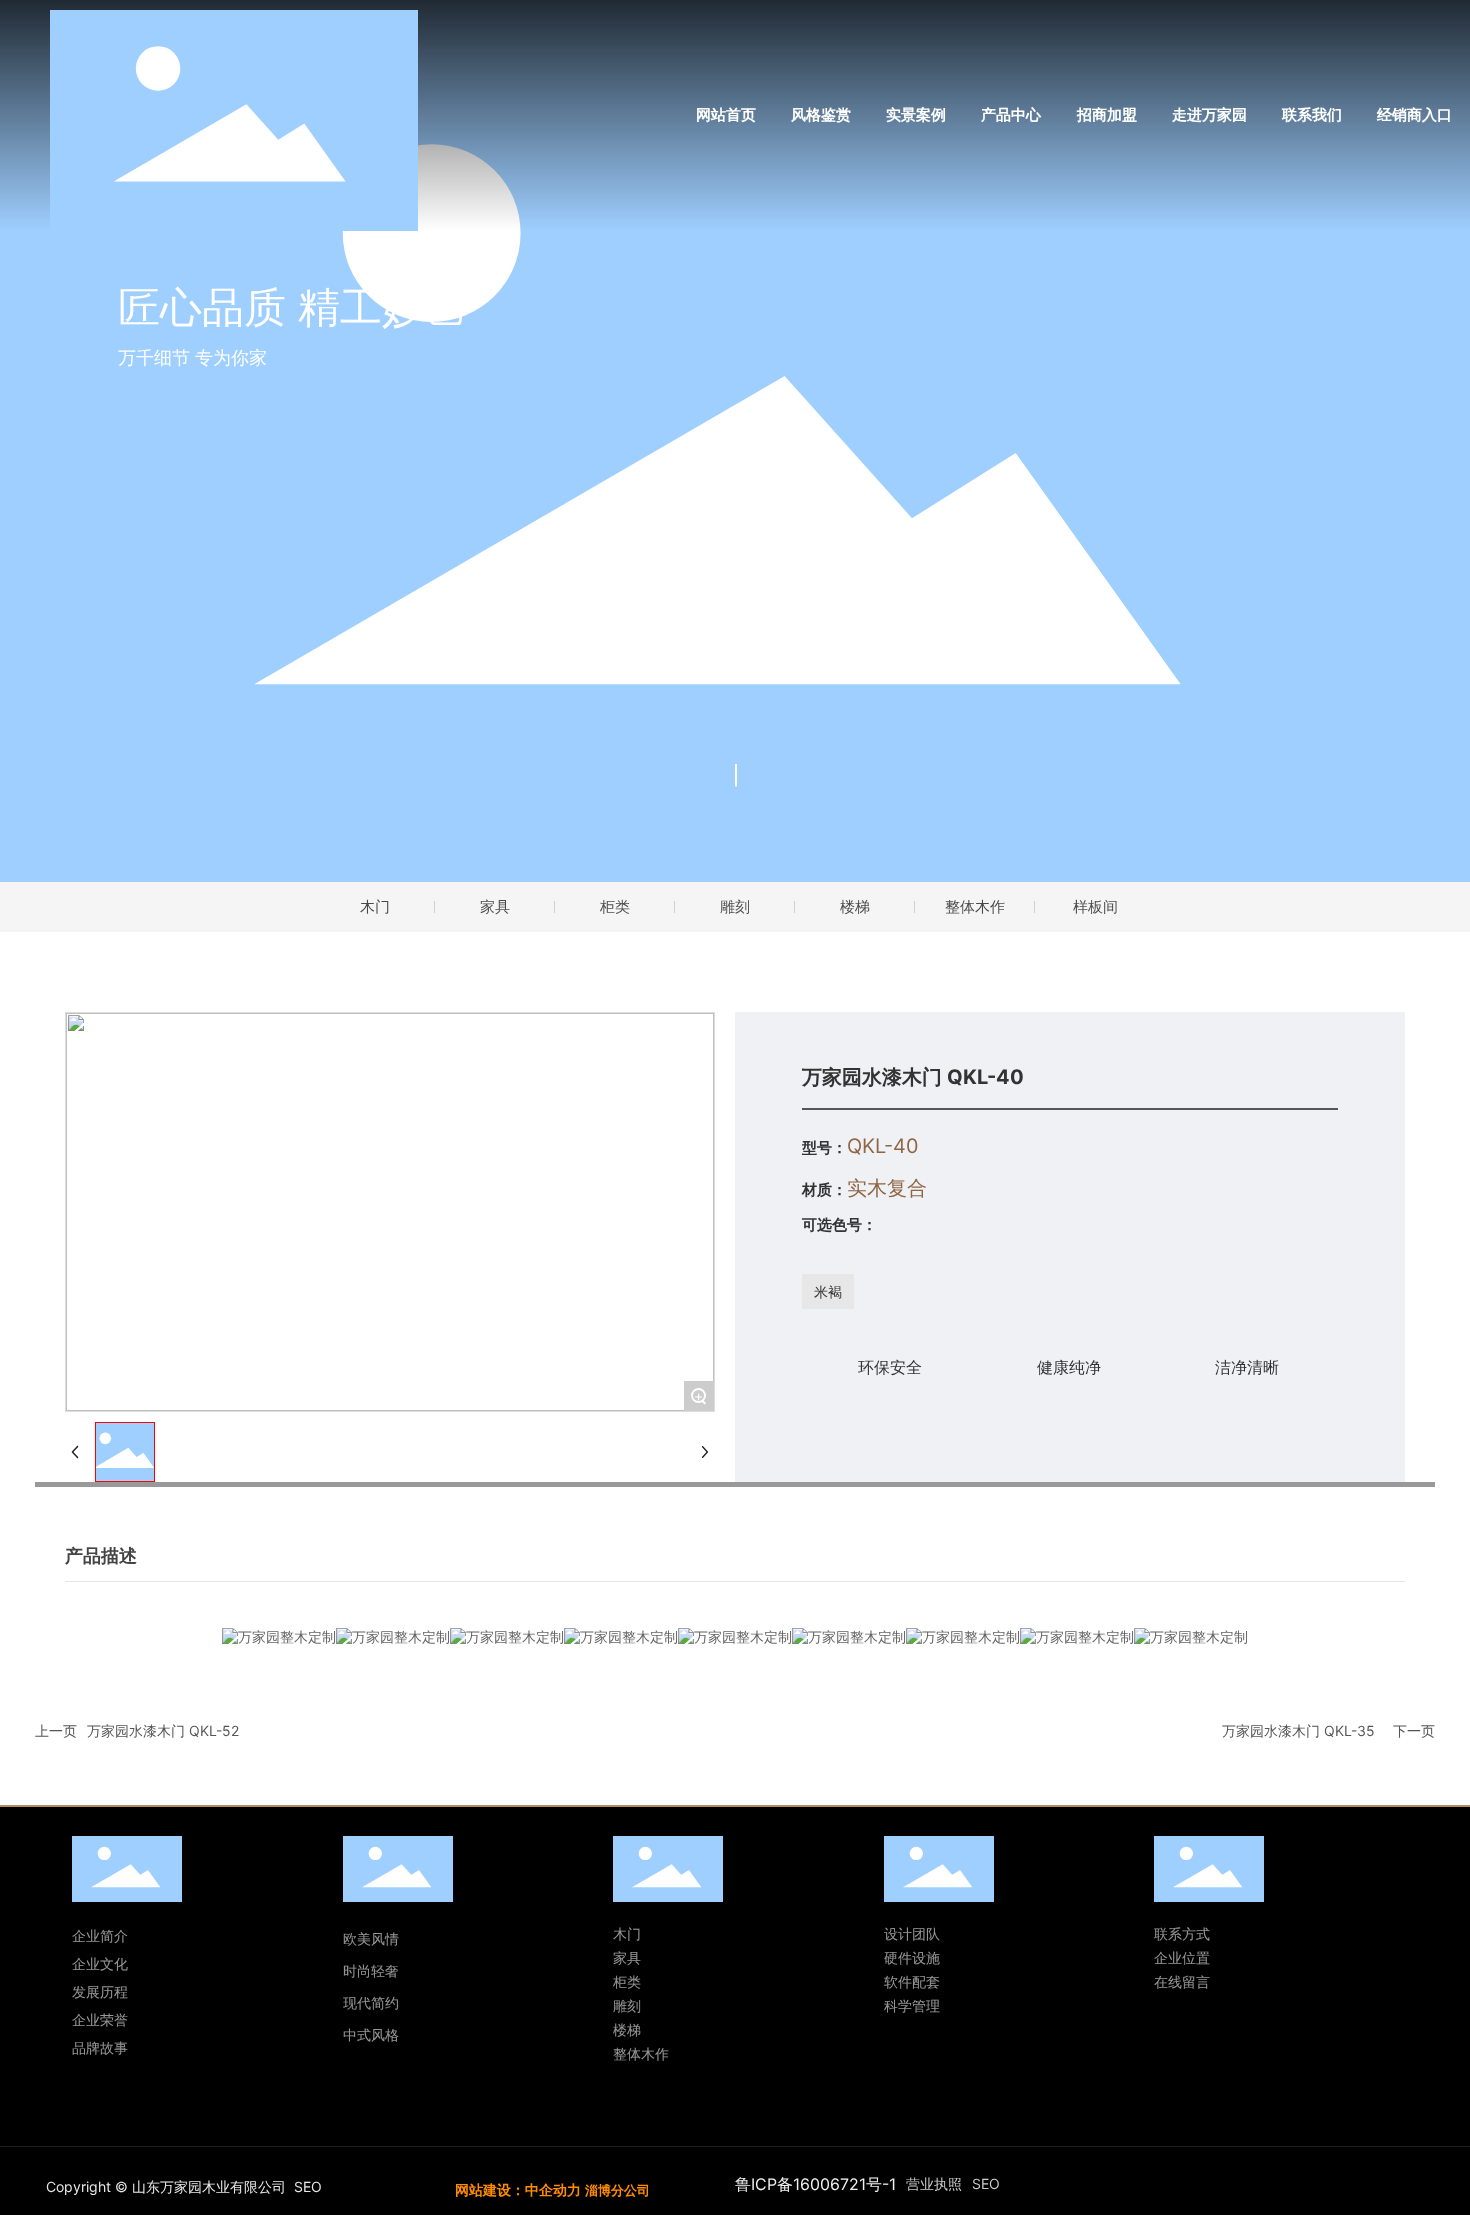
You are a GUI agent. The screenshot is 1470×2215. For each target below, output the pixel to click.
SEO (308, 2186)
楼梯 (855, 906)
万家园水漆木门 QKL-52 (163, 1730)
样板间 (1095, 906)
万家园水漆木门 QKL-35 (1298, 1730)
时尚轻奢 (373, 1970)
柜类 (615, 906)
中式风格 (371, 2034)
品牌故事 (100, 2047)
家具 (495, 906)
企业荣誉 (100, 2019)
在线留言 (1182, 1981)
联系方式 (1182, 1933)
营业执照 (934, 2183)
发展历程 (100, 1991)
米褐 (828, 1291)
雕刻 (735, 906)
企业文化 (100, 1963)
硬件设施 (912, 1957)
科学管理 (912, 2005)
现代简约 (371, 2002)
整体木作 (975, 906)
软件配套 (912, 1981)
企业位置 (1182, 1957)
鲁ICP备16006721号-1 (815, 2184)
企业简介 (100, 1935)
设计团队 (912, 1933)
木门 (375, 906)
